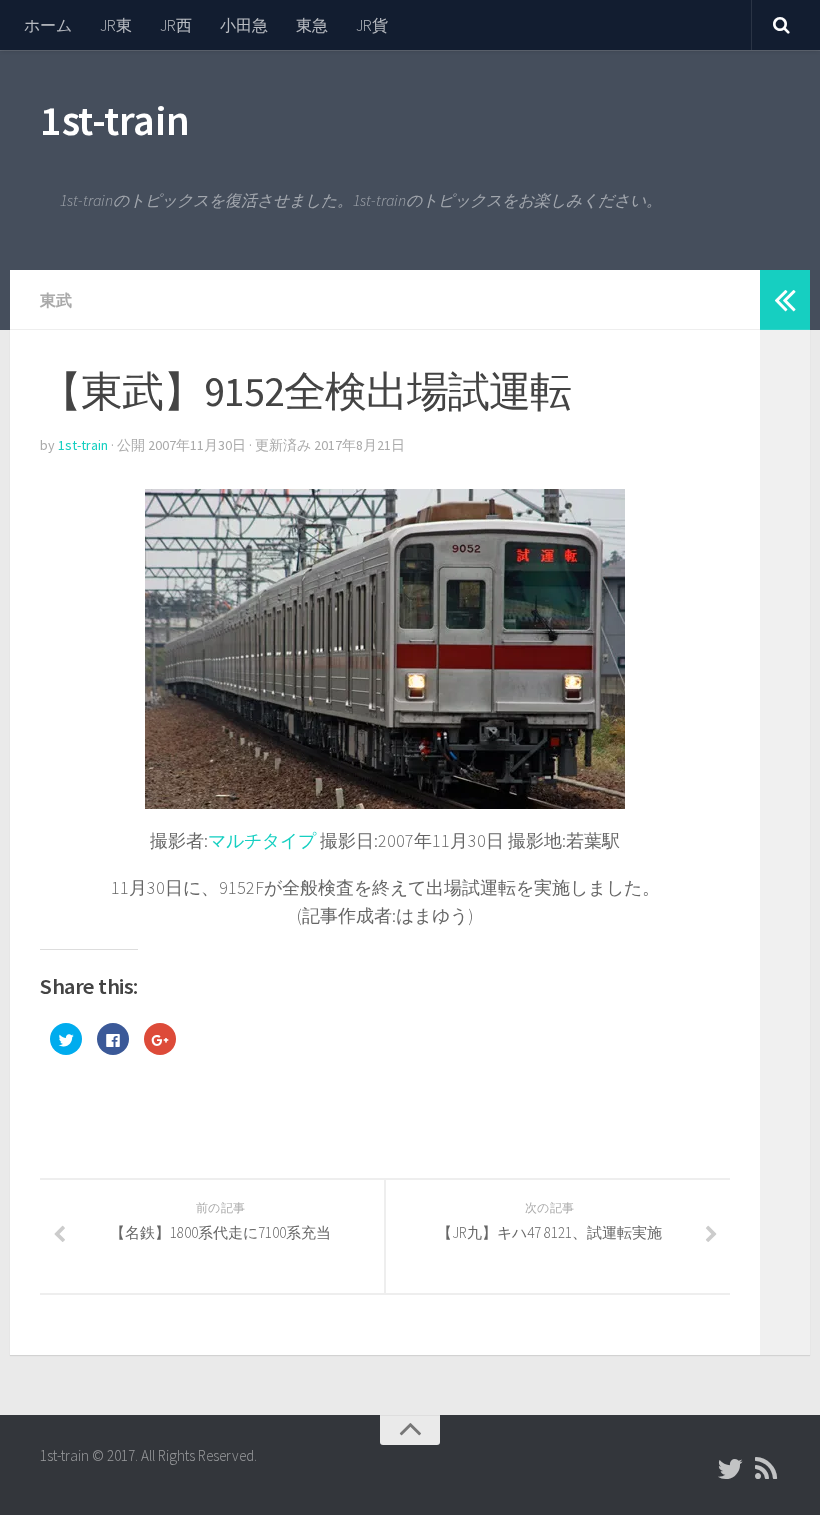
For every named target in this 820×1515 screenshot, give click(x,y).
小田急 (244, 25)
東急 (312, 25)
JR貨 (372, 25)
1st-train (115, 120)
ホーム (48, 25)
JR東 (116, 25)
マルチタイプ (262, 840)
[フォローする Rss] (766, 1469)
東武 (56, 300)
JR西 (176, 25)
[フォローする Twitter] (730, 1469)
